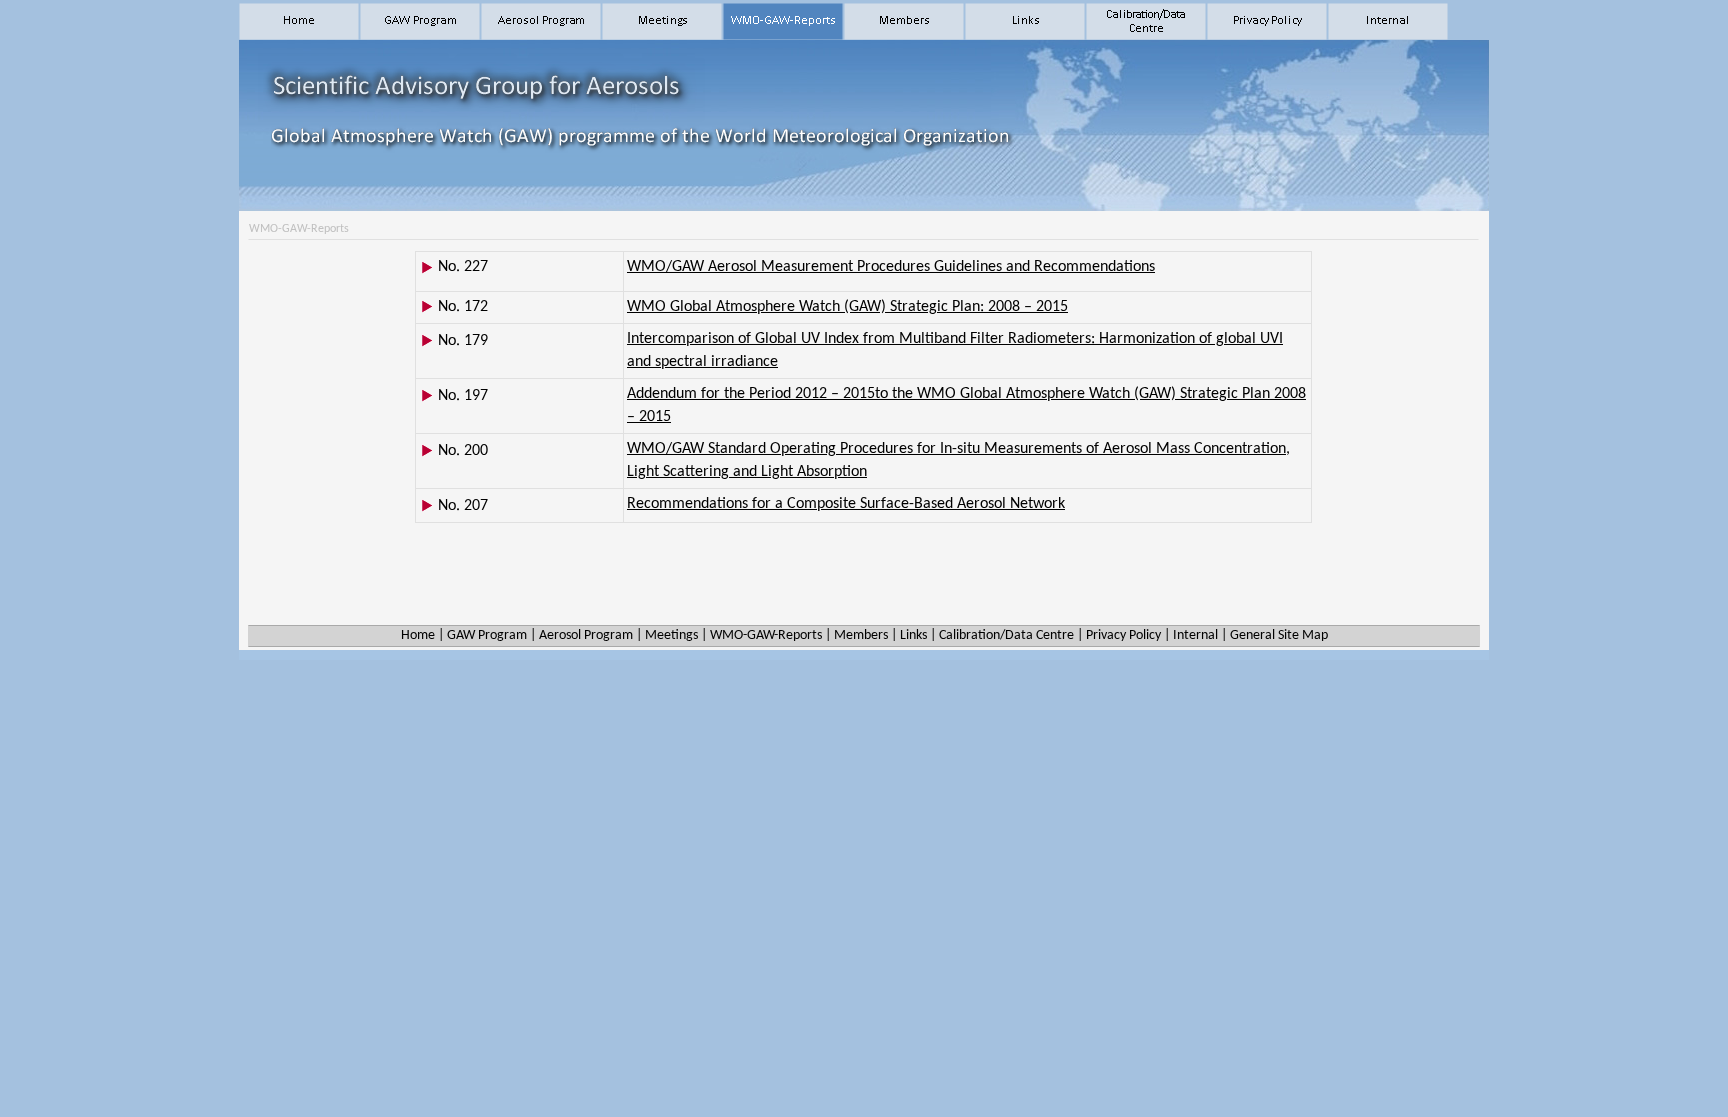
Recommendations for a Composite (846, 504)
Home (418, 635)
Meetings (671, 635)
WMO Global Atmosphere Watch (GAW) (847, 307)
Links (913, 635)
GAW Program (487, 635)
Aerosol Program (586, 635)
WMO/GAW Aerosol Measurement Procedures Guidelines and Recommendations (891, 267)
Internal (1195, 635)
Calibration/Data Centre (1006, 635)
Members (861, 635)
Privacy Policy (1123, 635)
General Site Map (1279, 635)
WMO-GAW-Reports (766, 635)
